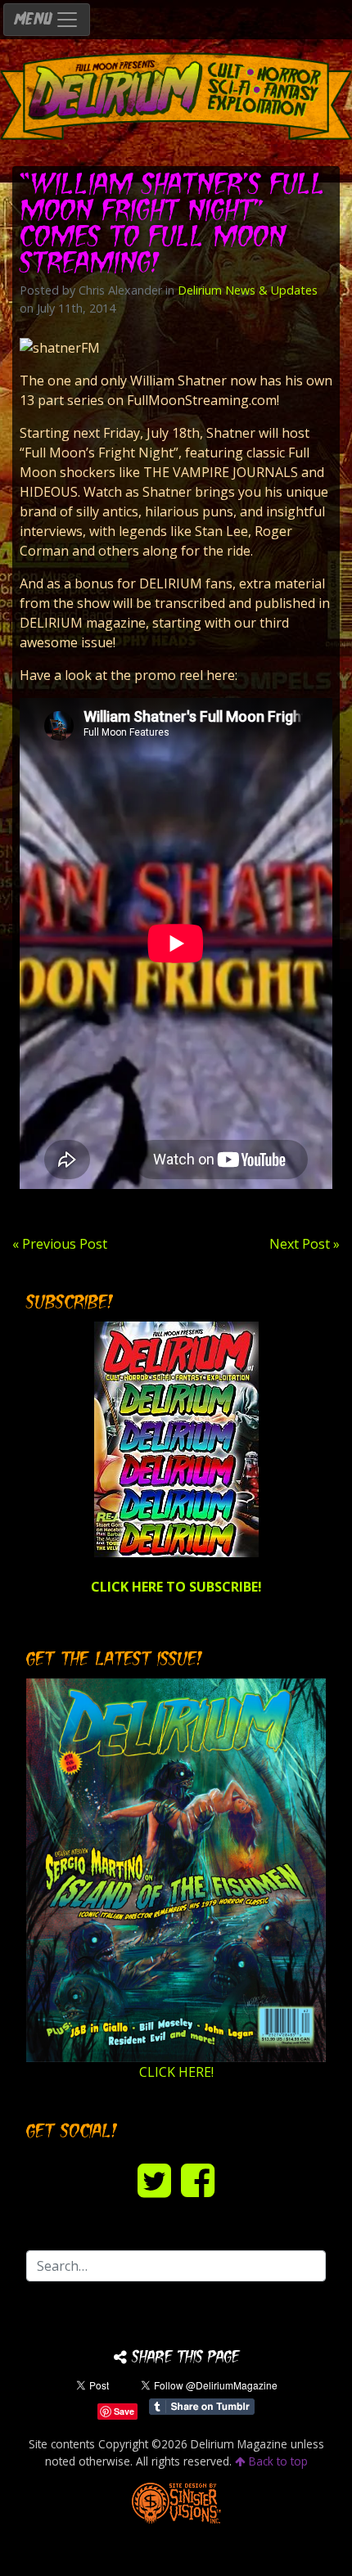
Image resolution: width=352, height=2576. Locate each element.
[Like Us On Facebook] (198, 2180)
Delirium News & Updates (248, 290)
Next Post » (305, 1244)
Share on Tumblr (202, 2407)
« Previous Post (60, 1244)
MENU (34, 20)
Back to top (277, 2461)
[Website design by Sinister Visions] (176, 2502)
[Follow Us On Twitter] (154, 2180)
